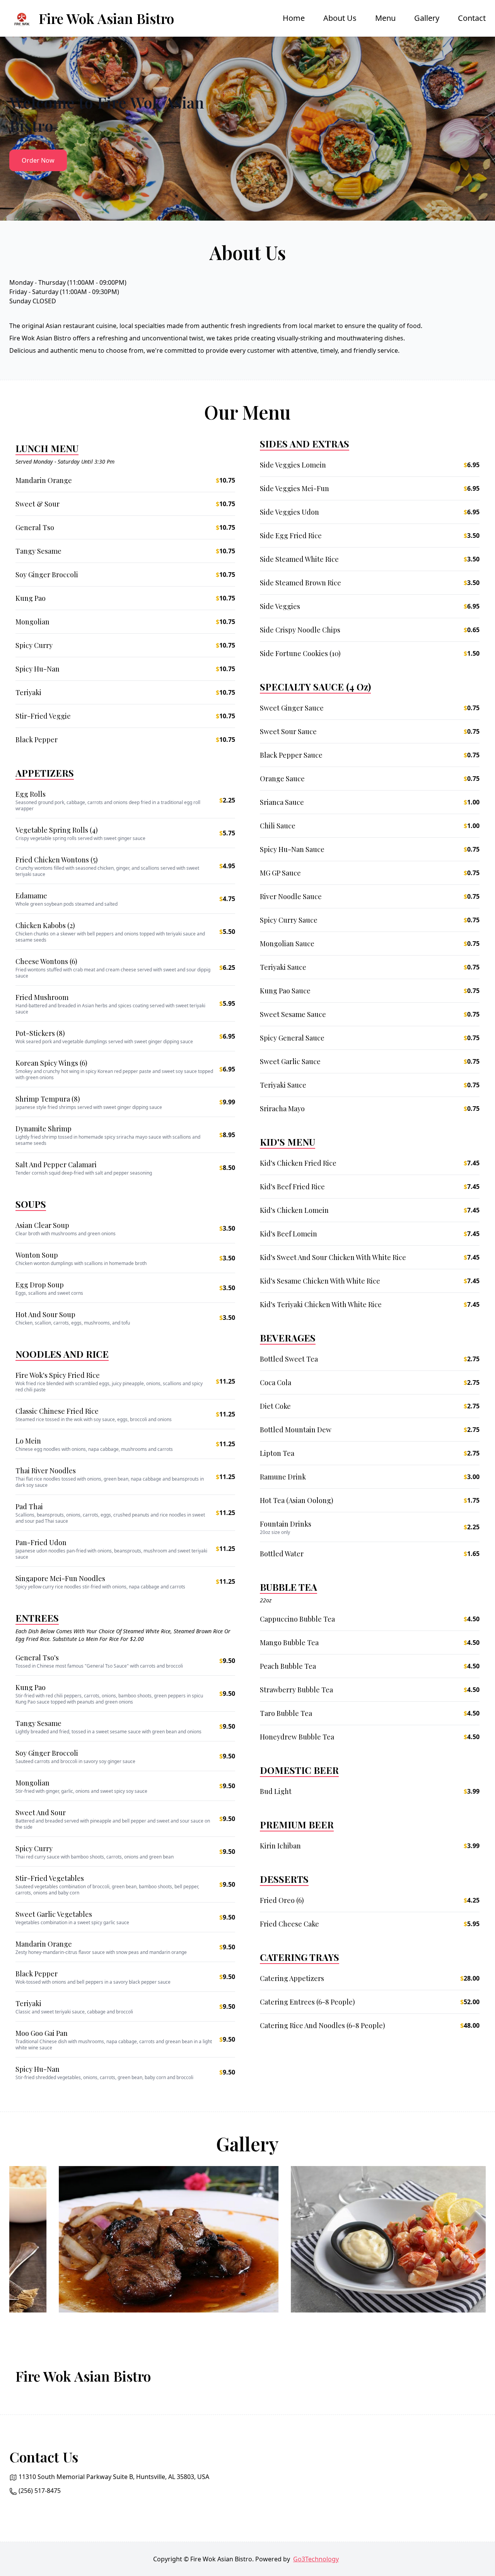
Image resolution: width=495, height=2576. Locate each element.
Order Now (38, 160)
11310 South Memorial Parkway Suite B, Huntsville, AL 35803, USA (114, 2477)
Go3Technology (316, 2559)
